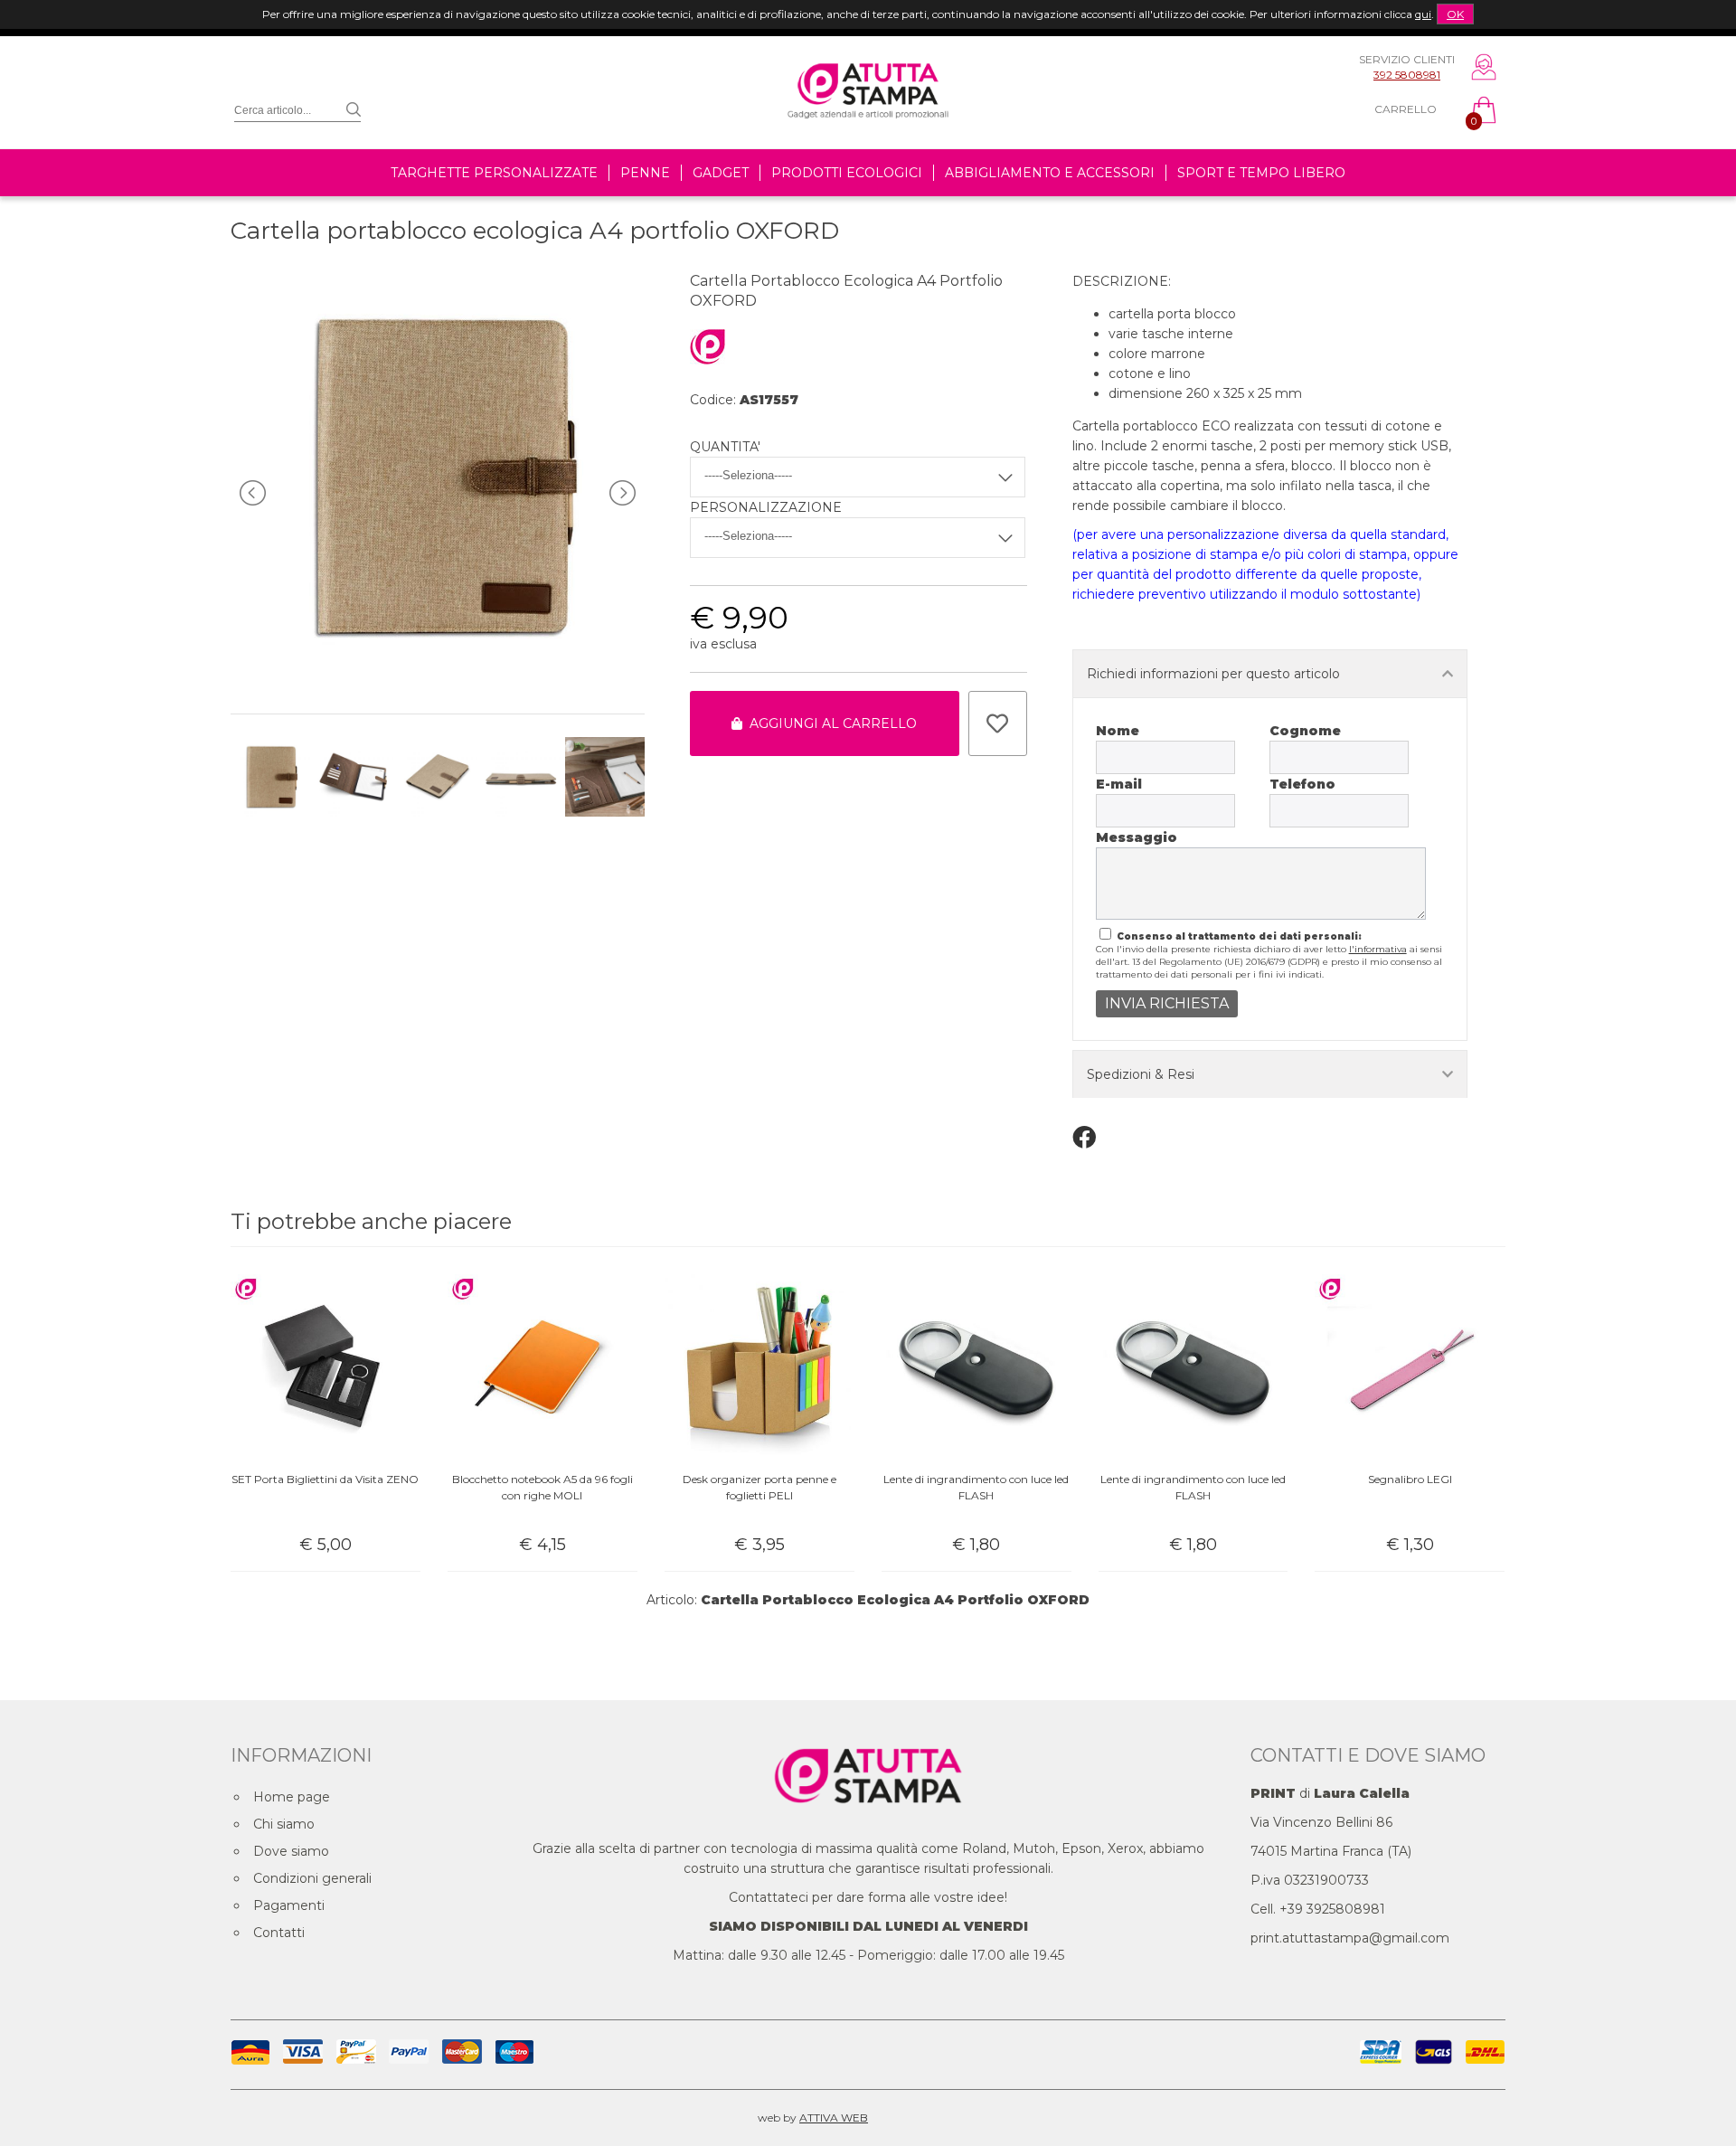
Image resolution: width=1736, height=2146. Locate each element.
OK (1455, 14)
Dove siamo (291, 1851)
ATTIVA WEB (834, 2118)
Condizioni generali (312, 1878)
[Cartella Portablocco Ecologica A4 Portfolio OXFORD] (437, 676)
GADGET (721, 173)
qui (1423, 14)
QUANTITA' (725, 447)
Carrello (1406, 109)
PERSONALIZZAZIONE (766, 507)
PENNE (645, 173)
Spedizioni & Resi (1141, 1074)
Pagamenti (289, 1905)
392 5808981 (1407, 75)
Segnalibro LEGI (1410, 1479)
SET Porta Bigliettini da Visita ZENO (325, 1479)
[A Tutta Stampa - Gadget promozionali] (868, 138)
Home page (292, 1797)
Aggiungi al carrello (830, 723)
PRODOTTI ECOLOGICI (847, 173)
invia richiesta (1167, 1003)
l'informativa (1378, 949)
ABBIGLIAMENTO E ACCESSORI (1050, 173)
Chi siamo (284, 1824)
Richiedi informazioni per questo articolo (1213, 674)
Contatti (279, 1933)
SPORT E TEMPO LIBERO (1261, 173)
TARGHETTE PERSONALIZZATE (494, 173)
